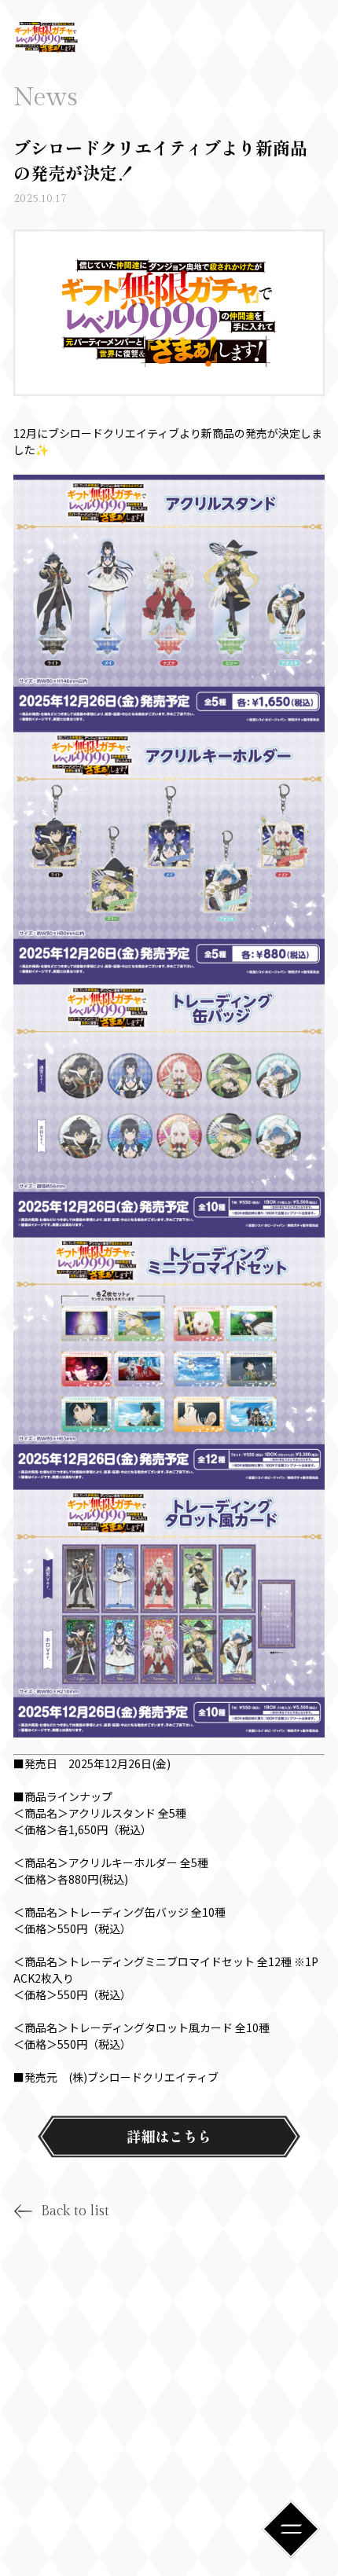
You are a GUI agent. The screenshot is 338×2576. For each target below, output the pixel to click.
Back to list (75, 2211)
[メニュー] (291, 2529)
